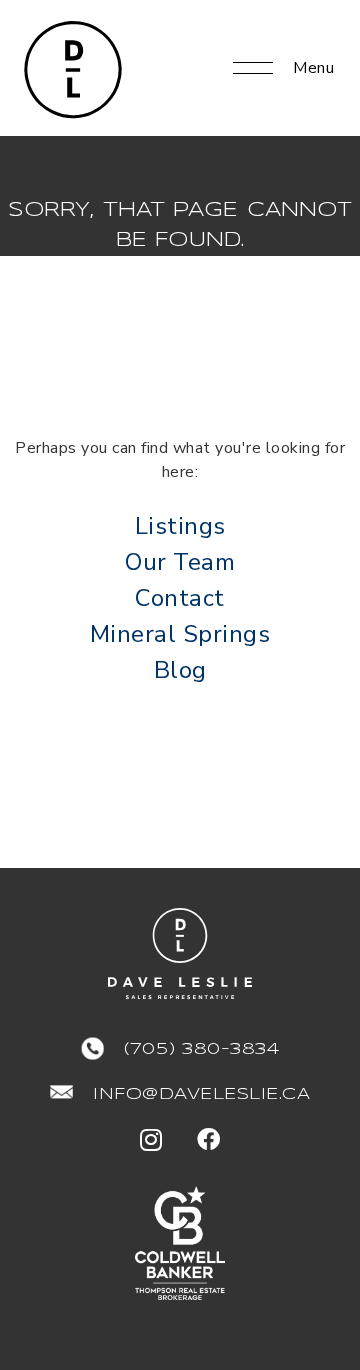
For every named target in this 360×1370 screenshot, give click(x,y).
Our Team (180, 562)
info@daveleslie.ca (201, 1094)
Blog (180, 670)
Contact (180, 598)
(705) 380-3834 (201, 1049)
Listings (180, 526)
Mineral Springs (180, 634)
